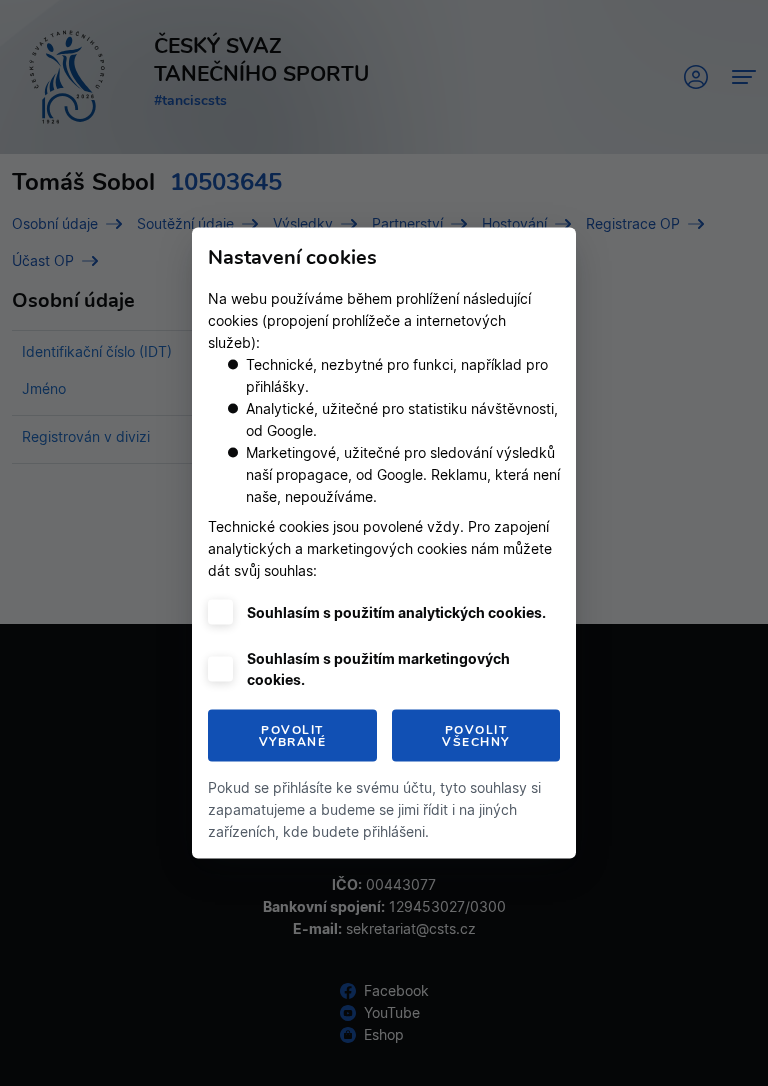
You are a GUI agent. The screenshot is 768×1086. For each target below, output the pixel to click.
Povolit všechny (476, 736)
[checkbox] (220, 612)
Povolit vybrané (293, 736)
